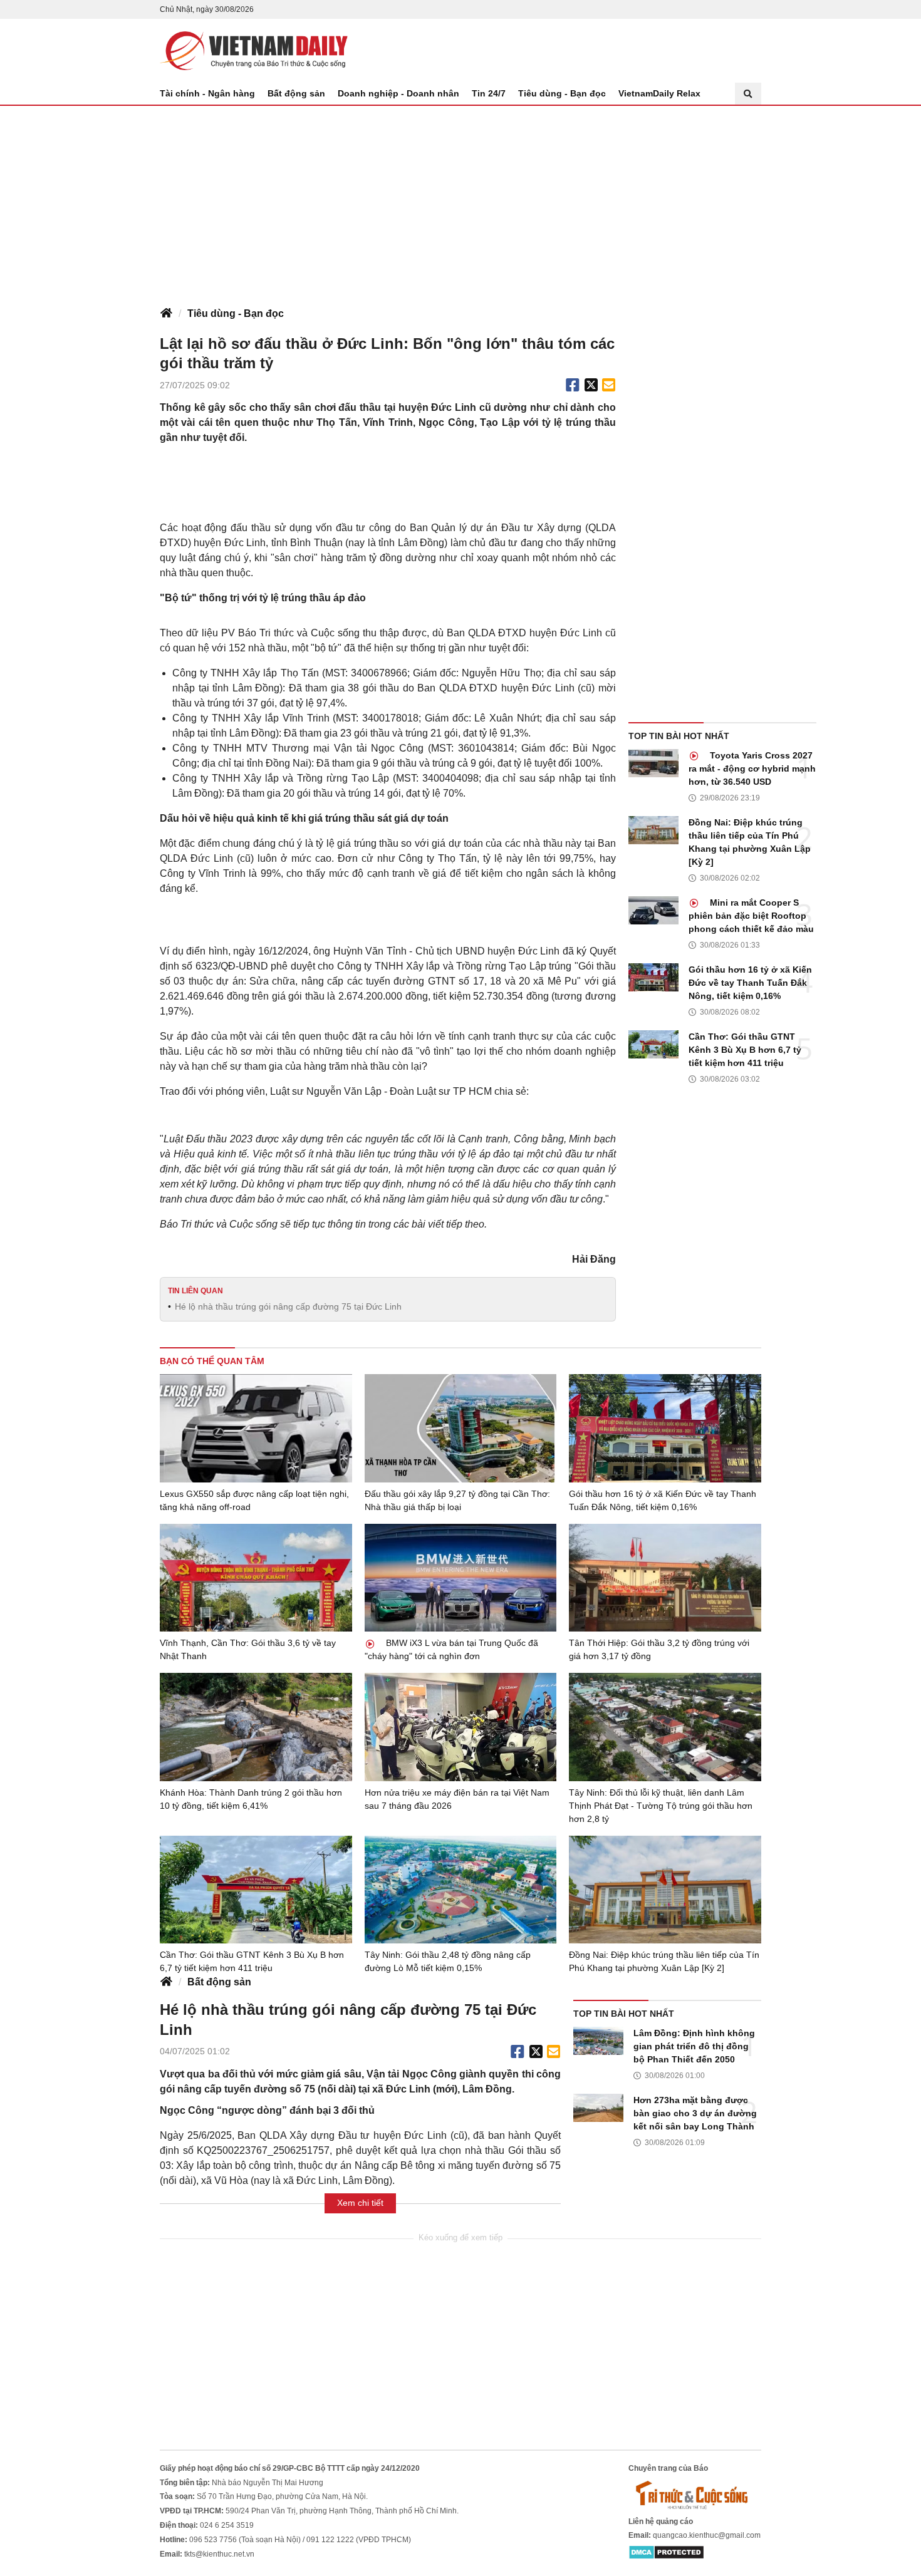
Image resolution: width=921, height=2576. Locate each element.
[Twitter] (591, 385)
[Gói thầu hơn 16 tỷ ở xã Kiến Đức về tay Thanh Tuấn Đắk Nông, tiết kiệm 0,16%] (653, 977)
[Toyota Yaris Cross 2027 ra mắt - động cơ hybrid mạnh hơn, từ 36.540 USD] (653, 763)
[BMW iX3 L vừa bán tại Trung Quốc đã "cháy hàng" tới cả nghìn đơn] (461, 1578)
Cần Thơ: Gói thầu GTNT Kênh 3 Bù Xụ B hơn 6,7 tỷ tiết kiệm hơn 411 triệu (745, 1050)
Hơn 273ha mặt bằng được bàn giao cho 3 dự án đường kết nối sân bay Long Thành (695, 2113)
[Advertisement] (460, 200)
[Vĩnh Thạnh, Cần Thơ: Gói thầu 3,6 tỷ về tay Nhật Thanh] (256, 1578)
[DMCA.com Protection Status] (666, 2552)
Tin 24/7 (489, 93)
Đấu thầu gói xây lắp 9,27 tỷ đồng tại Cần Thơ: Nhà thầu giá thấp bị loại (457, 1500)
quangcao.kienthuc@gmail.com (707, 2535)
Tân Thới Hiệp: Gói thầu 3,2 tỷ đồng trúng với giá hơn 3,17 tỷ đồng (659, 1649)
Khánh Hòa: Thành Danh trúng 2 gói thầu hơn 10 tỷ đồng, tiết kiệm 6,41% (251, 1799)
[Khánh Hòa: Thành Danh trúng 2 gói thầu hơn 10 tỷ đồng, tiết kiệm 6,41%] (256, 1727)
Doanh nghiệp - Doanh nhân (398, 93)
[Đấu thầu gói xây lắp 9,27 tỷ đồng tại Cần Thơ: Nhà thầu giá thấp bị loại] (461, 1428)
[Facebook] (573, 385)
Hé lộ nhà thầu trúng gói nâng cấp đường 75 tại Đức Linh (288, 1306)
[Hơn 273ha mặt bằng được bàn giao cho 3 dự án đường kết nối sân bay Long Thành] (598, 2108)
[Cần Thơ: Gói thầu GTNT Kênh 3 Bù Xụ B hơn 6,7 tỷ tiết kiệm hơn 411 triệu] (653, 1044)
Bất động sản (296, 93)
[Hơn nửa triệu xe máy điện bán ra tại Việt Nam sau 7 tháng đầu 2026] (461, 1727)
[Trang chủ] (166, 314)
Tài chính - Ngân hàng (207, 93)
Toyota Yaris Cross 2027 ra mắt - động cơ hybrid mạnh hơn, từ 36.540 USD (752, 768)
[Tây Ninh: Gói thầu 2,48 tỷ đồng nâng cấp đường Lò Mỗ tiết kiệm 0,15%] (461, 1890)
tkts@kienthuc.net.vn (219, 2554)
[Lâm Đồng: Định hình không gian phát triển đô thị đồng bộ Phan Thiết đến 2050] (598, 2041)
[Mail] (608, 385)
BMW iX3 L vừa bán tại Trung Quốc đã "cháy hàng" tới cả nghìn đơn (451, 1649)
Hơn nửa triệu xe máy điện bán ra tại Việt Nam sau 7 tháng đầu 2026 (457, 1799)
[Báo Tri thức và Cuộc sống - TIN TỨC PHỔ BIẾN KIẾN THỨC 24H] (695, 2495)
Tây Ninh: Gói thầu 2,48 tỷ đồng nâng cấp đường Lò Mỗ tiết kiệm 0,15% (448, 1961)
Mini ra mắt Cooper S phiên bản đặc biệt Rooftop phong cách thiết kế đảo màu (751, 916)
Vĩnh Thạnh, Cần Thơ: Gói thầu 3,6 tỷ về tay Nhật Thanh (248, 1649)
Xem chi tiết (360, 2203)
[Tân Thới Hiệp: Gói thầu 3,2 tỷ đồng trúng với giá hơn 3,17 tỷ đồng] (665, 1578)
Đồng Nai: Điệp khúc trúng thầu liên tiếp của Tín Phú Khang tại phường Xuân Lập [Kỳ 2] (750, 842)
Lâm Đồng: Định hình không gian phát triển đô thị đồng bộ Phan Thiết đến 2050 (694, 2046)
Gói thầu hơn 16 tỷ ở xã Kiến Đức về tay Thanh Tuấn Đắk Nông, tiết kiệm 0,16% (750, 983)
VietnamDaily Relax (659, 93)
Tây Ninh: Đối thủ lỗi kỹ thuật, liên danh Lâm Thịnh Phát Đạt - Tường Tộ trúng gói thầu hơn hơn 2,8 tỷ (661, 1806)
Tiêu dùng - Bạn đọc (562, 93)
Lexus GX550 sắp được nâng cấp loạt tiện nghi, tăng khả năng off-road (254, 1500)
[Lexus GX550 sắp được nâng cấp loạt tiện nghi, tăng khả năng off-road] (256, 1428)
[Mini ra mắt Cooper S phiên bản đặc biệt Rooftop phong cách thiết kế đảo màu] (653, 910)
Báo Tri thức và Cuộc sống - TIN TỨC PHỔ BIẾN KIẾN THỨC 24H (254, 51)
